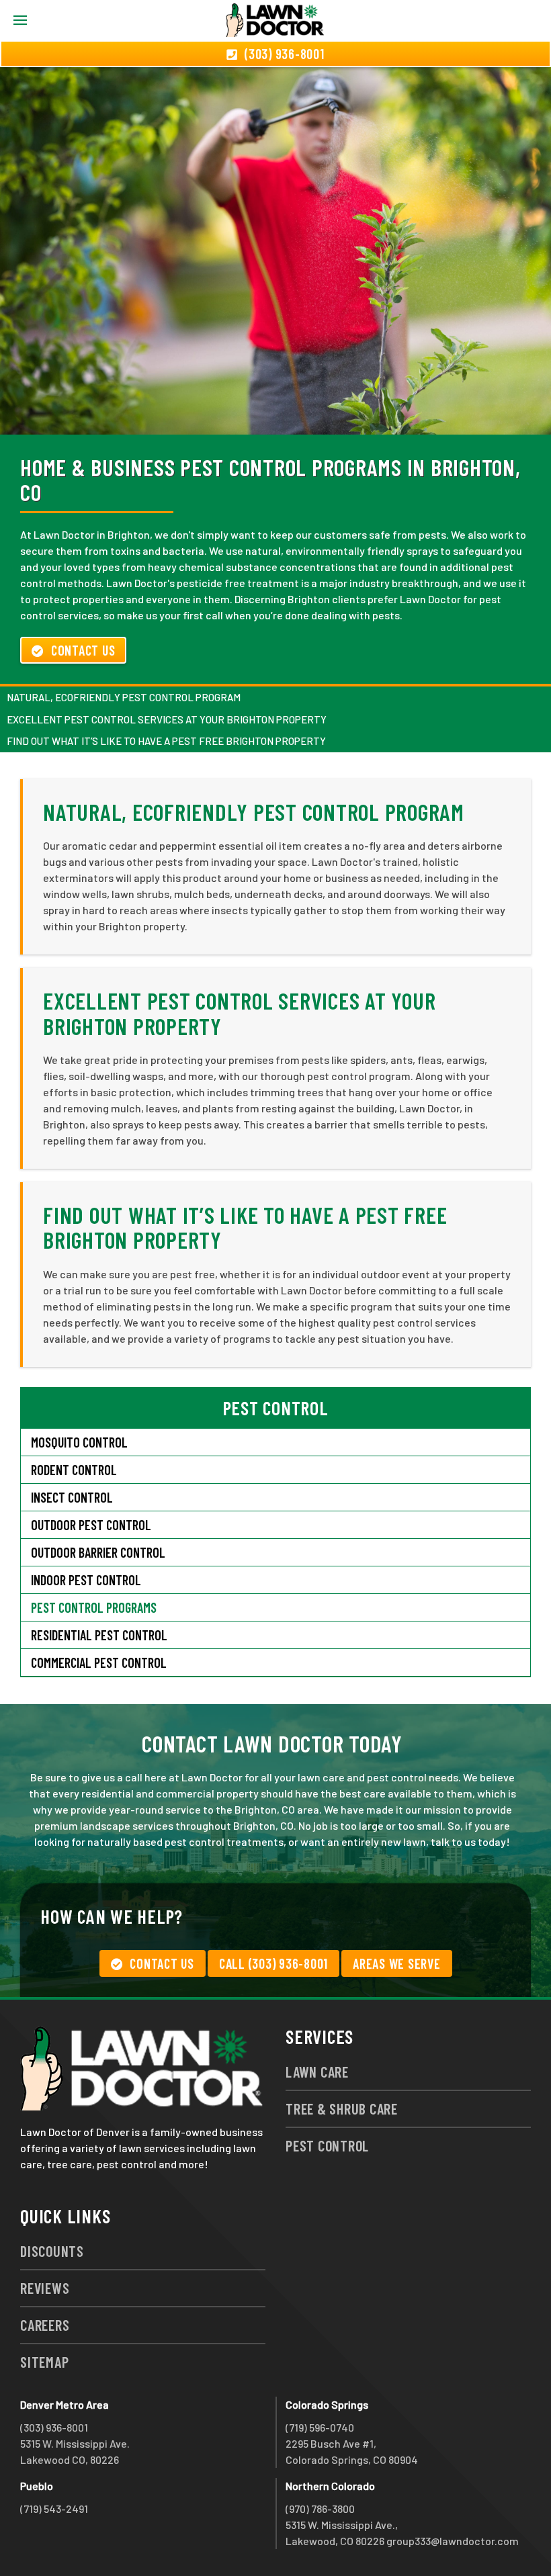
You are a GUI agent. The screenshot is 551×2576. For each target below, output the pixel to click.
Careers (45, 2325)
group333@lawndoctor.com (453, 2541)
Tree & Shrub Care (342, 2108)
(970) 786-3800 (320, 2508)
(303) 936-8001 (54, 2427)
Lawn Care (317, 2072)
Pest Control (327, 2145)
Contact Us (83, 650)
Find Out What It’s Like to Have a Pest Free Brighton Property (166, 741)
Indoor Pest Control (86, 1580)
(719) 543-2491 (54, 2508)
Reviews (45, 2288)
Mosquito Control (79, 1442)
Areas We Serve (397, 1963)
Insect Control (72, 1497)
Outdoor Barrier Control (98, 1552)
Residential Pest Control (99, 1635)
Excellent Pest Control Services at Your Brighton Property (167, 719)
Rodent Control (74, 1470)
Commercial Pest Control (99, 1662)
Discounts (52, 2251)
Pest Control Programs (94, 1607)
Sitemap (44, 2362)
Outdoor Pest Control (91, 1525)
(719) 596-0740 (320, 2427)
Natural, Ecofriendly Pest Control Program (124, 697)
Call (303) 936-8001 (273, 1963)
